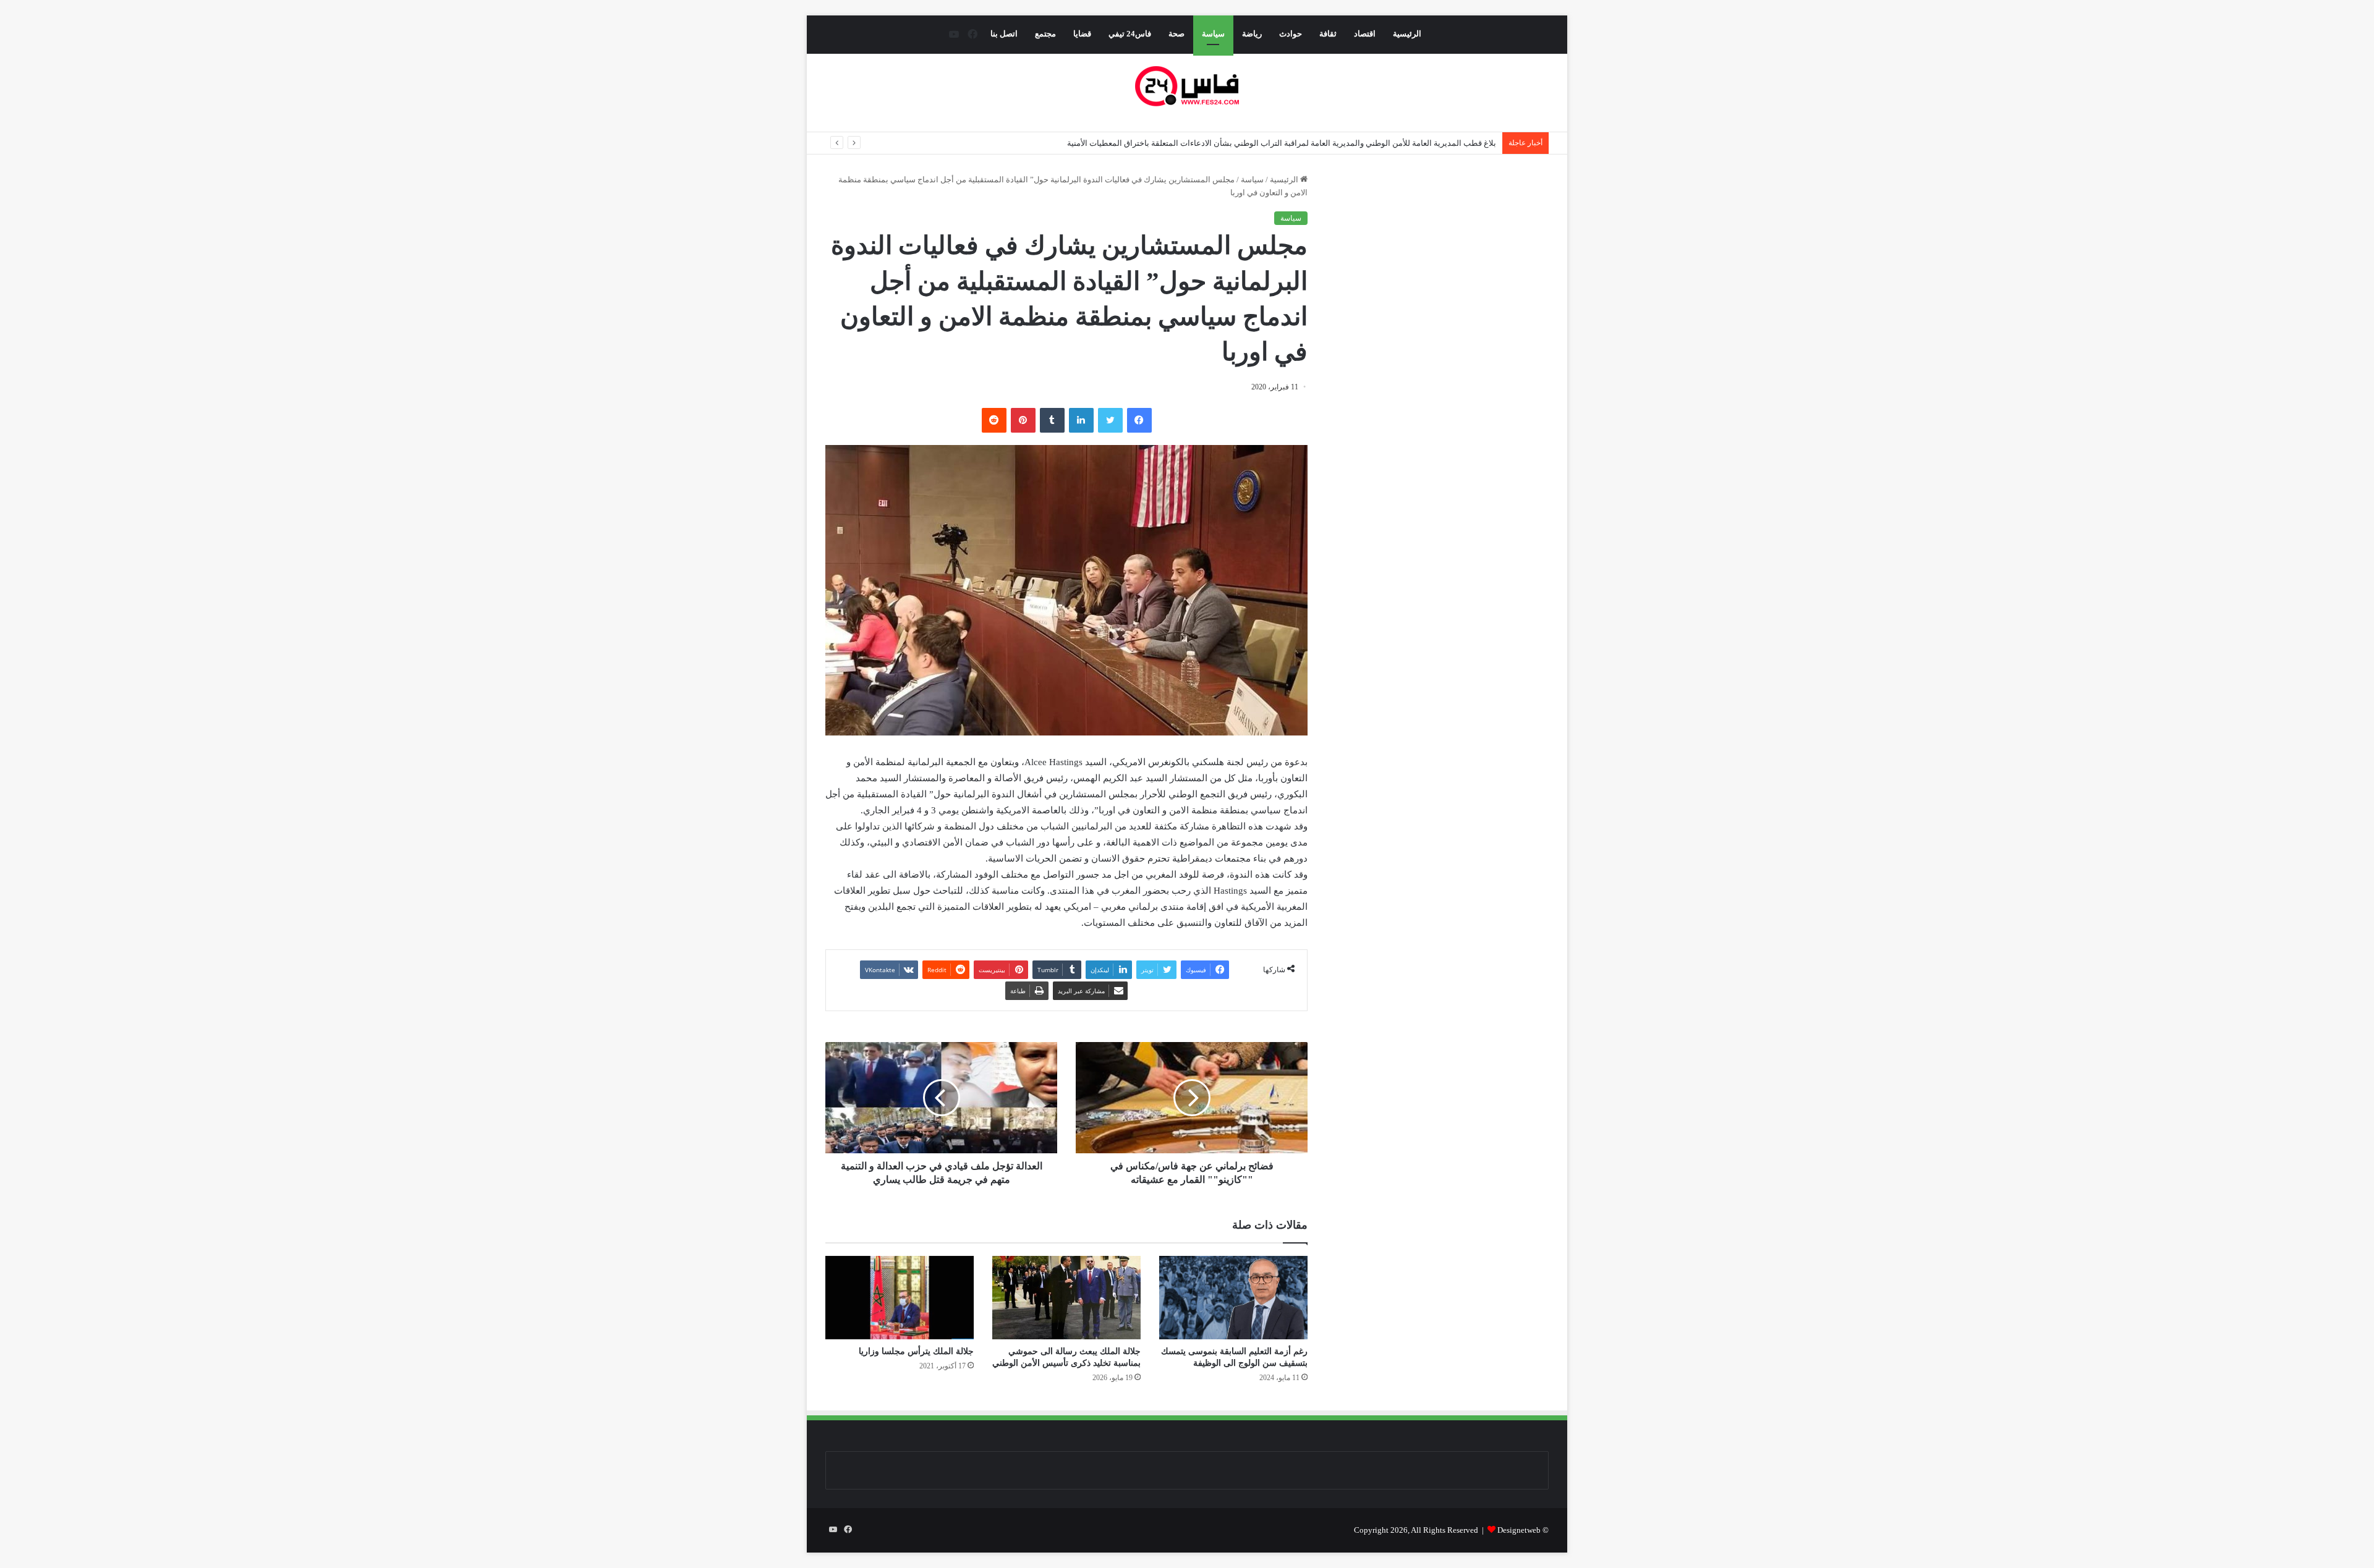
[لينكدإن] (1081, 420)
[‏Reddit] (994, 420)
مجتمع (1045, 34)
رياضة (1252, 34)
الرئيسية (1407, 34)
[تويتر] (1110, 420)
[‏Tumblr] (1052, 420)
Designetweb (1519, 1530)
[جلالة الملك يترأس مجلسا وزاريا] (900, 1298)
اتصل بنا (1004, 34)
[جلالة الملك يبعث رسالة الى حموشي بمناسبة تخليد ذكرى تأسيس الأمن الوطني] (1066, 1298)
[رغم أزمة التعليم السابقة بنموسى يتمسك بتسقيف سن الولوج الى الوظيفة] (1233, 1298)
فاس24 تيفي (1130, 34)
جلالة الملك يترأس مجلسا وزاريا (916, 1351)
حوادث (1291, 34)
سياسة (1213, 34)
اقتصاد (1365, 34)
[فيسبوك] (1139, 420)
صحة (1176, 34)
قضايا (1082, 34)
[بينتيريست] (1023, 420)
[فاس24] (1187, 86)
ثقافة (1328, 34)
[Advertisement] (1445, 289)
